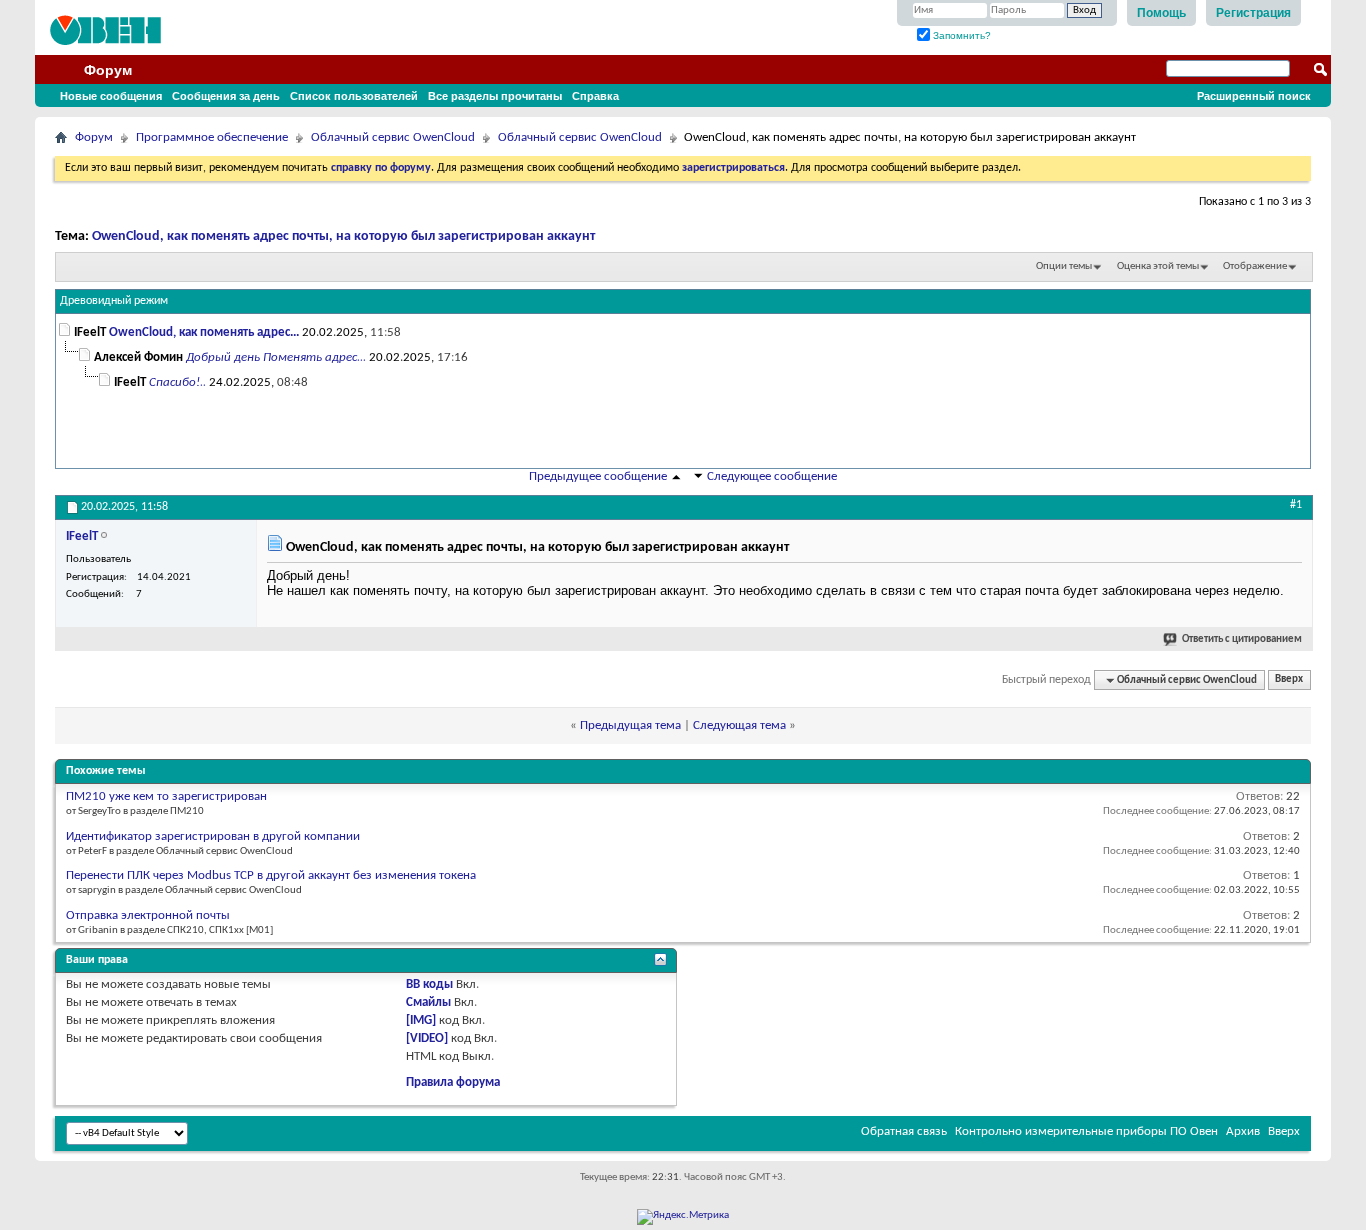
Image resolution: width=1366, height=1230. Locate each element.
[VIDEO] (427, 1038)
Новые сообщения (111, 96)
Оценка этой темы (1158, 266)
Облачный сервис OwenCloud (393, 137)
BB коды (429, 984)
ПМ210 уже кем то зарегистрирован (166, 796)
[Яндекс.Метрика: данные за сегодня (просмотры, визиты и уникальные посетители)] (683, 1217)
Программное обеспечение (212, 137)
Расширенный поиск (1254, 96)
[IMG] (421, 1020)
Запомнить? (960, 35)
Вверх (1289, 680)
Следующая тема (739, 725)
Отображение (1255, 266)
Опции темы (1064, 266)
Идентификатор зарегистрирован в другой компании (213, 836)
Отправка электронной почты (148, 915)
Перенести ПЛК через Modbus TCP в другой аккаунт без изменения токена (271, 875)
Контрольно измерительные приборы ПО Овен (1086, 1131)
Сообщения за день (226, 96)
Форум (108, 70)
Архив (1243, 1131)
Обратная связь (904, 1131)
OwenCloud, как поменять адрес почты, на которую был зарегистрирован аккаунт (343, 236)
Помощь (1161, 13)
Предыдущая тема (630, 725)
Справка (595, 96)
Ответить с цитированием (1242, 639)
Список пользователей (354, 96)
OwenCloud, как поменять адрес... (204, 332)
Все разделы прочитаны (495, 96)
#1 (1296, 505)
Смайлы (428, 1002)
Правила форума (453, 1082)
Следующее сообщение (772, 476)
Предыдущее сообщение (598, 476)
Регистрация (1253, 13)
